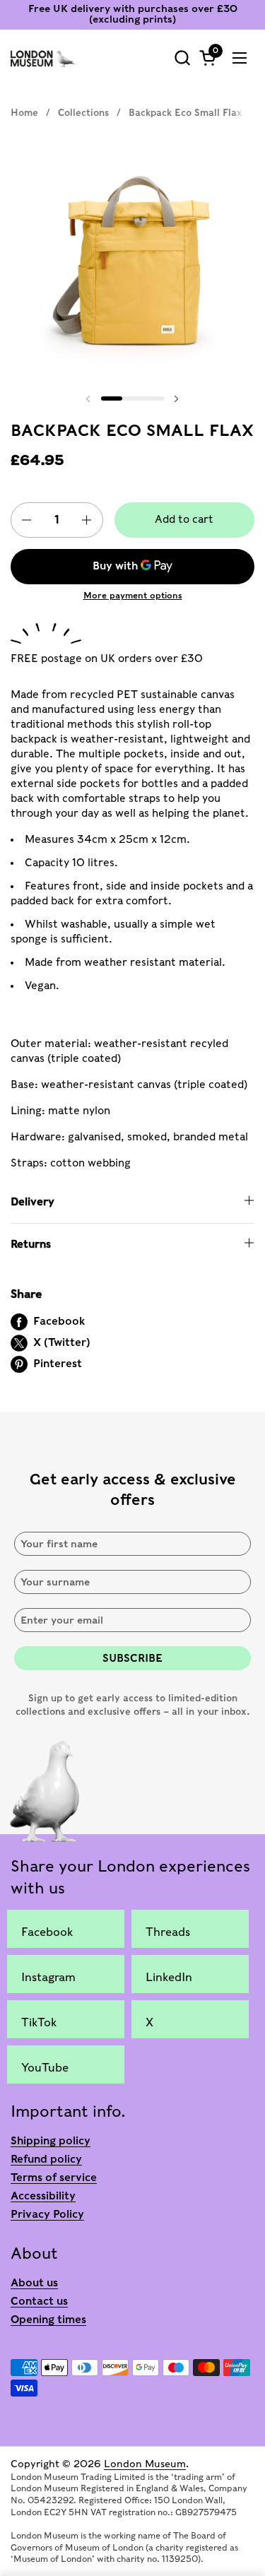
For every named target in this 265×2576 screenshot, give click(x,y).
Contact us (39, 2301)
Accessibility (43, 2196)
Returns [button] (31, 1244)
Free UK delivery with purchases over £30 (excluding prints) (133, 14)
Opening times (48, 2320)
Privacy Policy (47, 2214)
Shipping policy (51, 2141)
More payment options (133, 595)
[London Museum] (43, 58)
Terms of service (54, 2178)
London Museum (145, 2464)
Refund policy (46, 2159)
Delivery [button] (33, 1202)
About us (34, 2283)
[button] (182, 58)
